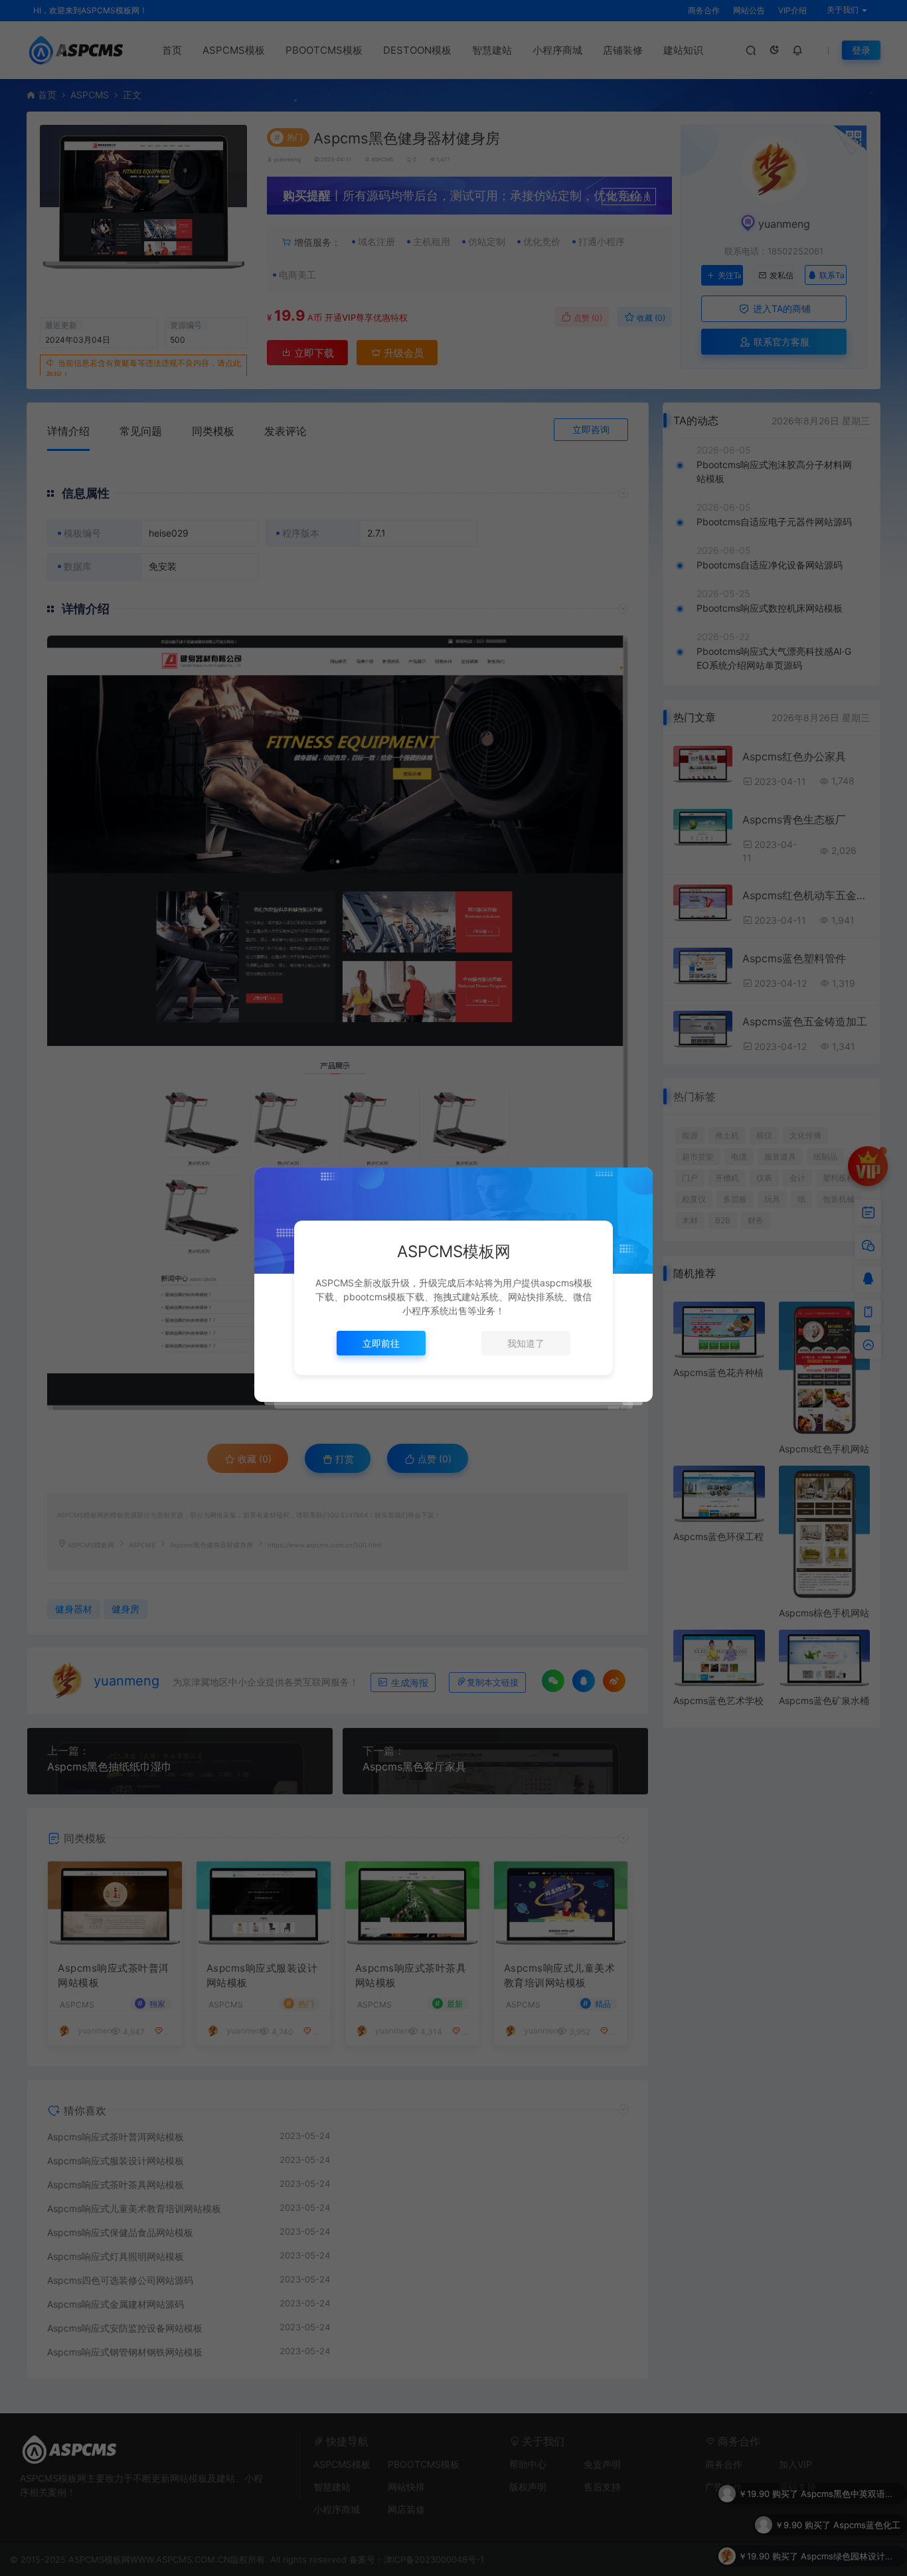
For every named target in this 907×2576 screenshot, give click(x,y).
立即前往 (381, 1343)
